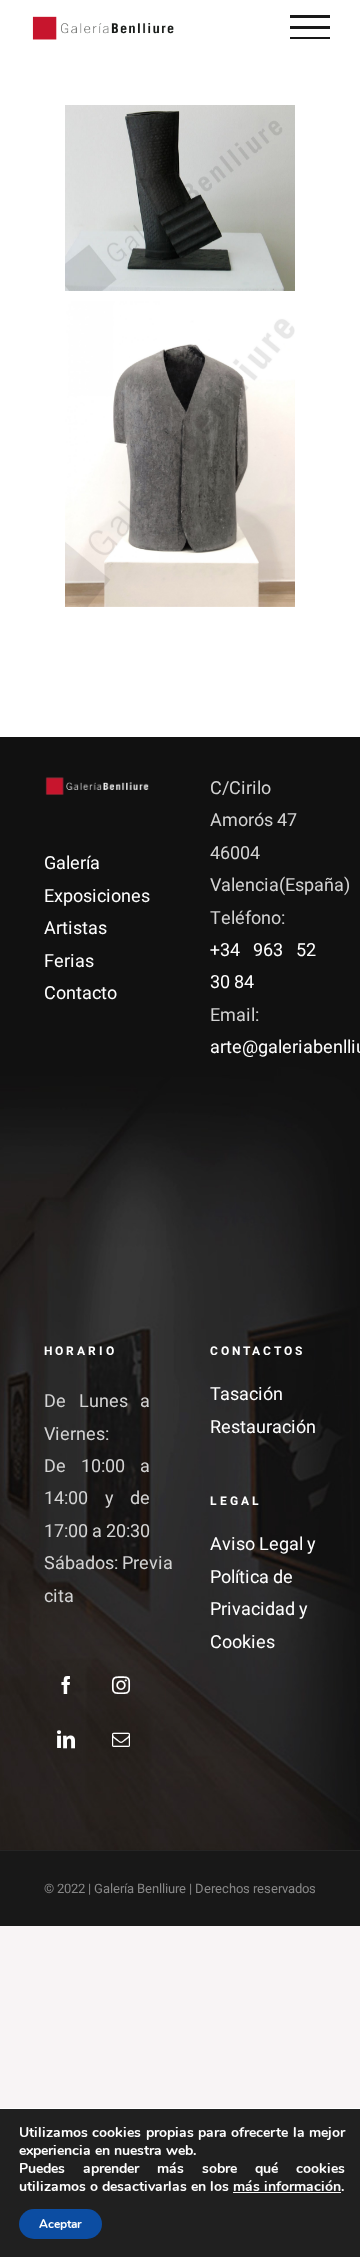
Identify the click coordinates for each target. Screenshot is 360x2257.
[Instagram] (121, 1685)
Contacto (80, 993)
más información (287, 2186)
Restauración (263, 1427)
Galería (72, 863)
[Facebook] (66, 1685)
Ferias (69, 961)
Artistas (75, 928)
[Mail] (121, 1739)
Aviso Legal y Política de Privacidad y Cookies (263, 1593)
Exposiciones (97, 896)
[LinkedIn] (66, 1739)
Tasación (246, 1394)
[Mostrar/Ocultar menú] (310, 27)
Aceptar (60, 2224)
